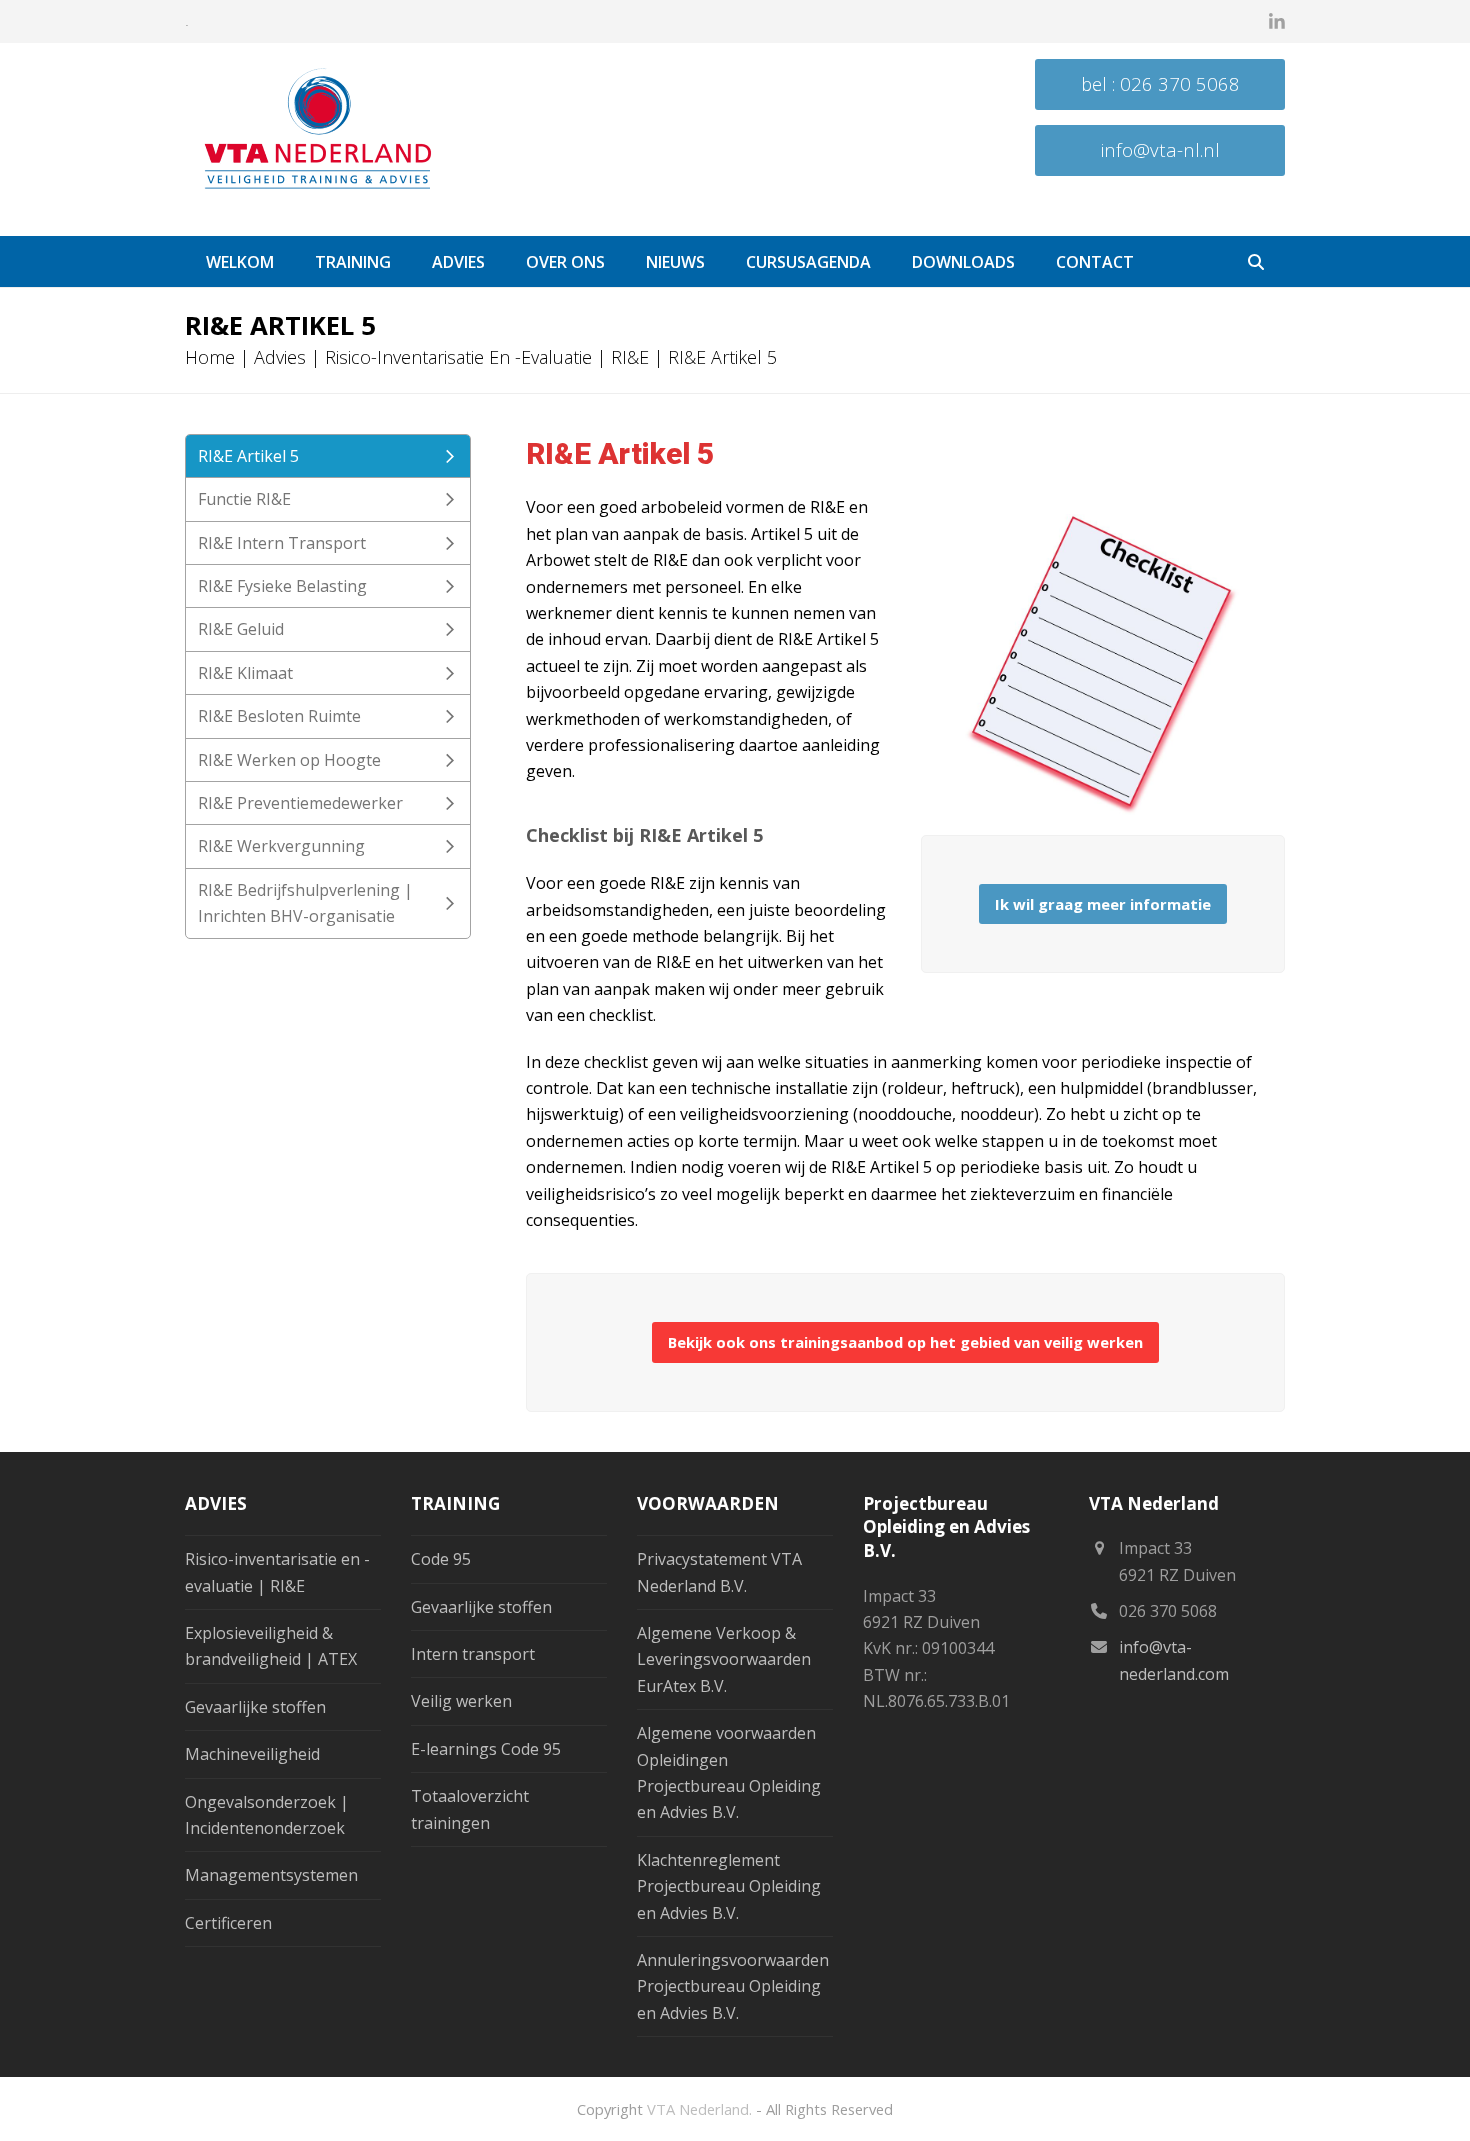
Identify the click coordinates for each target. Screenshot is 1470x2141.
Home (210, 357)
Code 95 (441, 1559)
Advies (280, 357)
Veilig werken (461, 1701)
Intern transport (473, 1654)
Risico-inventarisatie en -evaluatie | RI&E (487, 357)
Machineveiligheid (252, 1754)
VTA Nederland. (699, 2109)
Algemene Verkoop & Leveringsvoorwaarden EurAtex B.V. (724, 1659)
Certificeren (228, 1923)
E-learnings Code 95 (486, 1749)
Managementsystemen (271, 1875)
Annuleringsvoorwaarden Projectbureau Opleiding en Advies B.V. (733, 1986)
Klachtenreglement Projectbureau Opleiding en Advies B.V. (729, 1886)
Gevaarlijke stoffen (255, 1707)
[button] (1256, 262)
